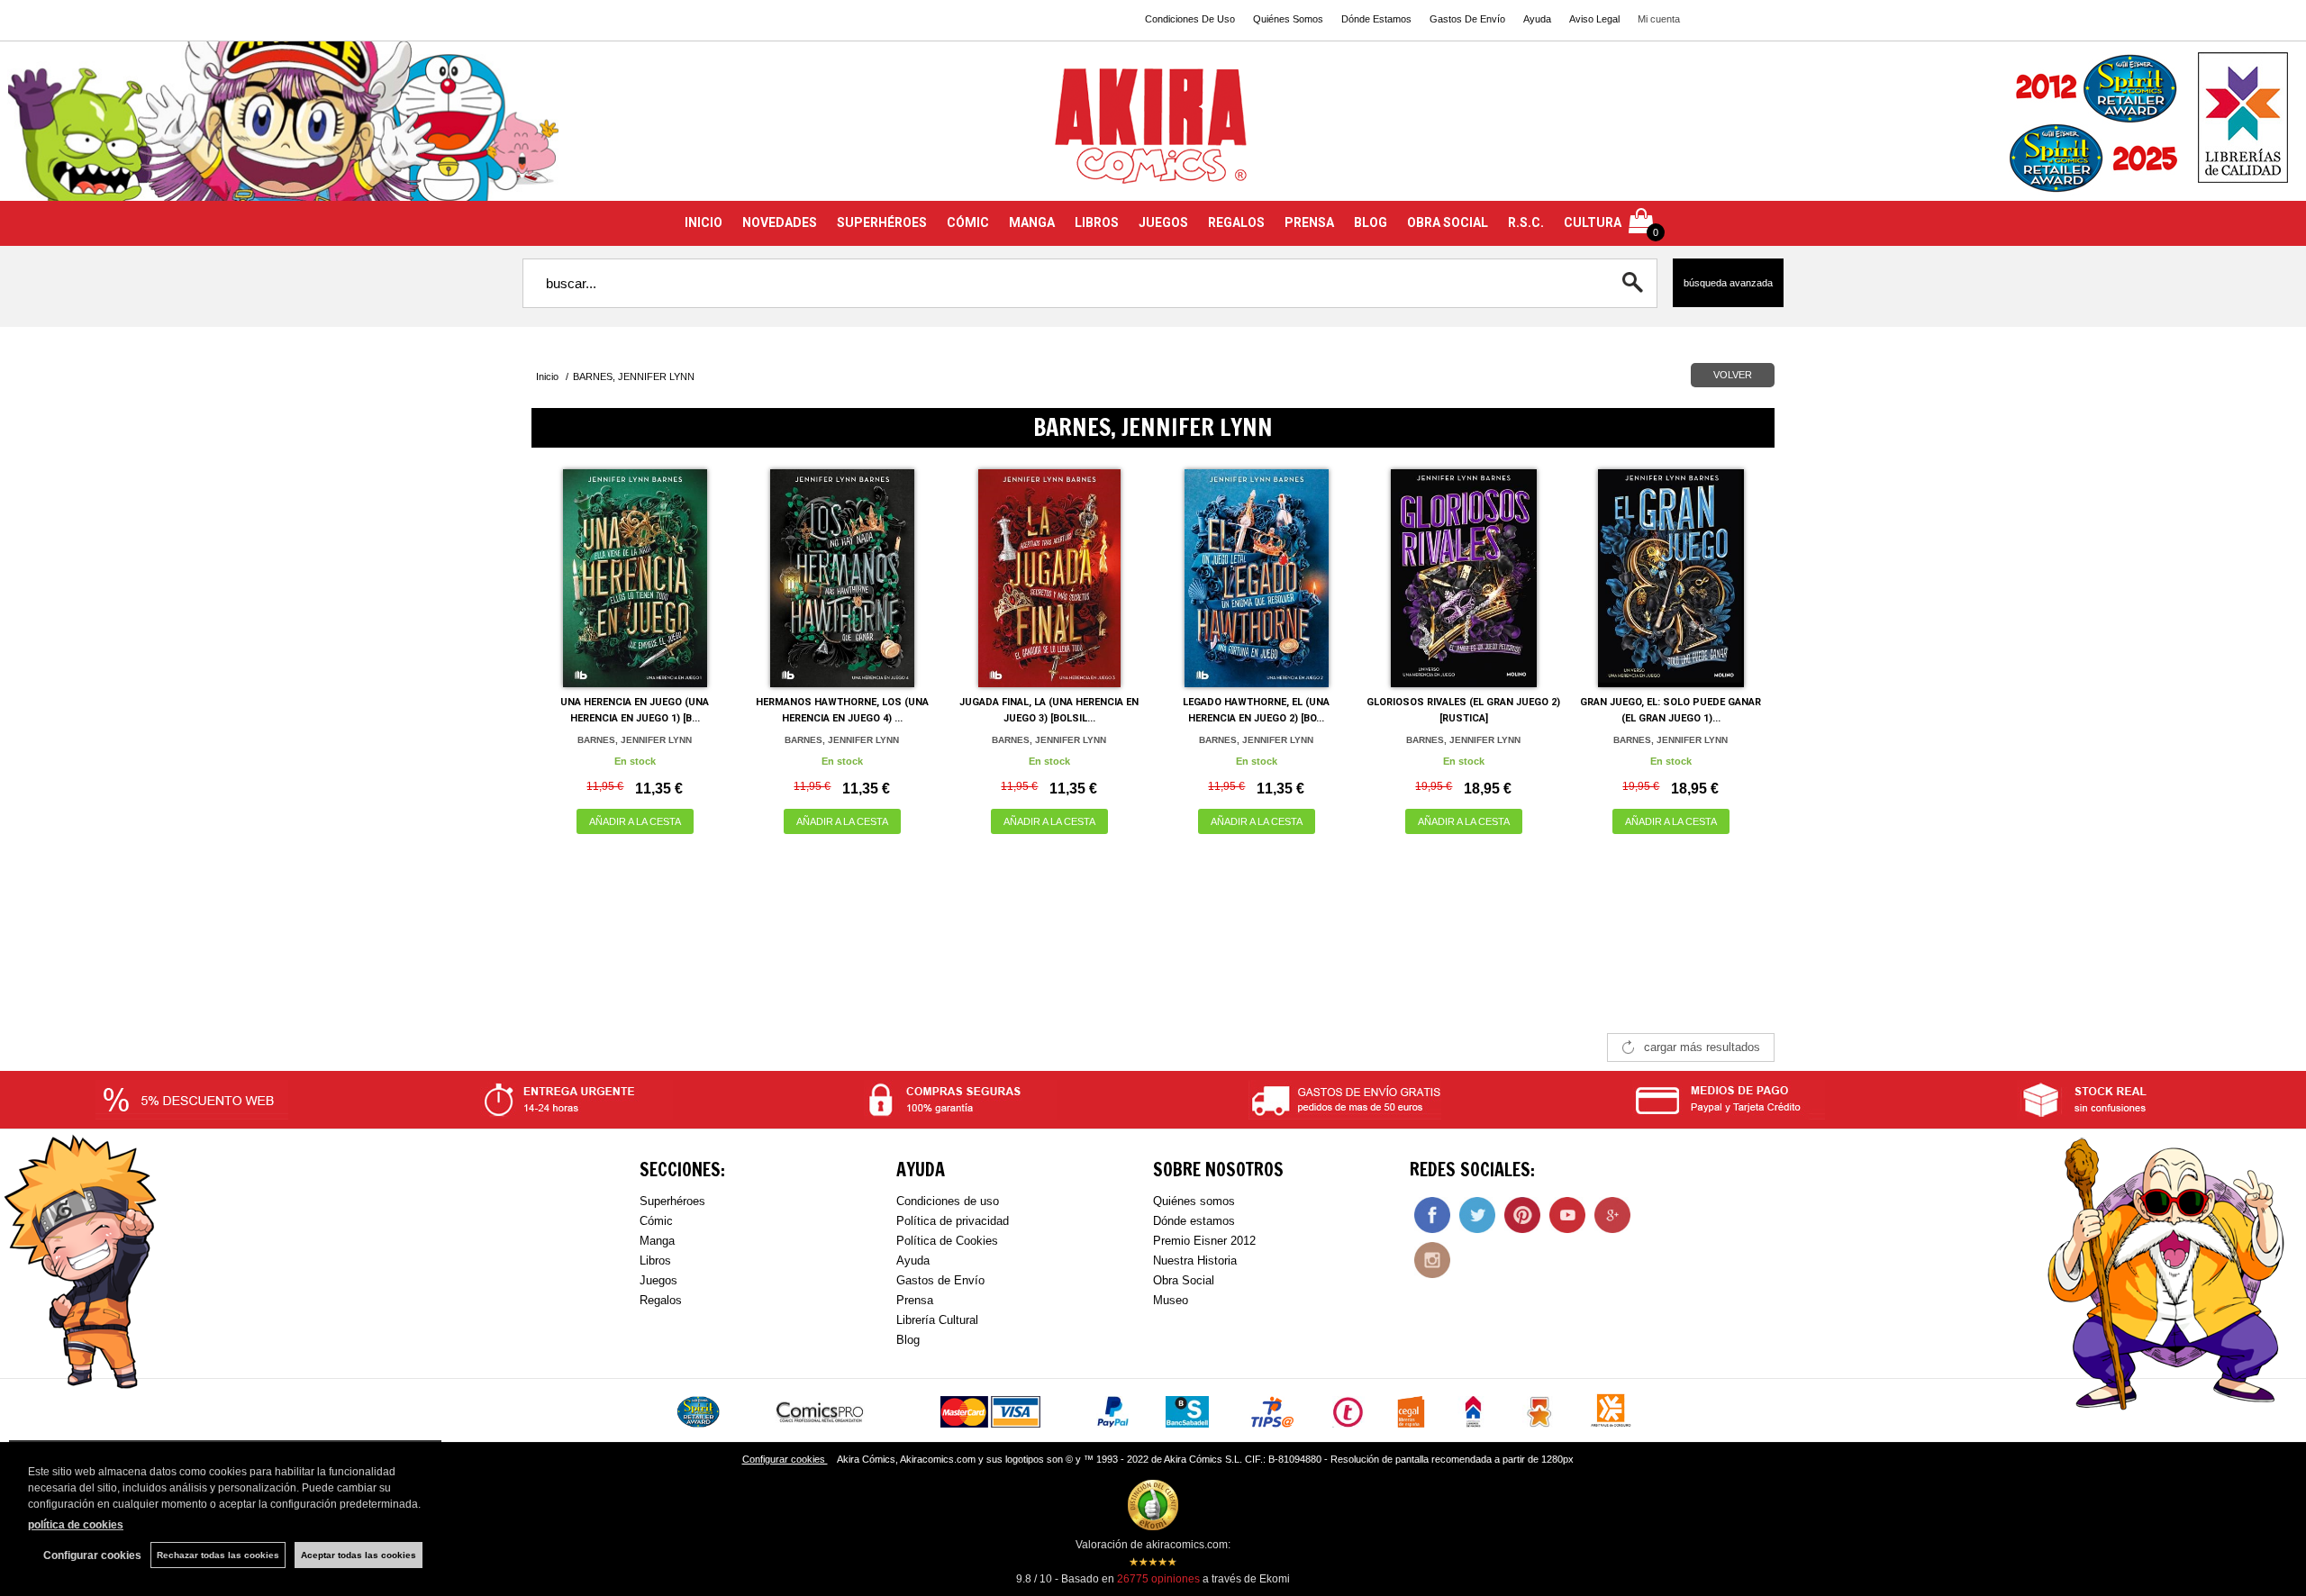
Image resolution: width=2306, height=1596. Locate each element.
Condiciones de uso (948, 1201)
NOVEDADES (780, 222)
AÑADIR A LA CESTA (635, 821)
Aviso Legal (1594, 19)
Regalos (661, 1300)
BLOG (1371, 222)
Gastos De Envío (1467, 19)
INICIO (704, 222)
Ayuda (1537, 19)
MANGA (1032, 222)
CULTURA (1593, 222)
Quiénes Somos (1288, 19)
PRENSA (1309, 222)
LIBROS (1097, 222)
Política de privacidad (953, 1221)
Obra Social (1184, 1280)
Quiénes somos (1194, 1201)
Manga (657, 1241)
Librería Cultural (937, 1320)
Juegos (658, 1280)
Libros (655, 1260)
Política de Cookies (947, 1241)
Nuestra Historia (1195, 1260)
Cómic (656, 1221)
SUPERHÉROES (882, 222)
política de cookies (76, 1525)
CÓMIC (968, 222)
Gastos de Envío (940, 1280)
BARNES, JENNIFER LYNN (635, 740)
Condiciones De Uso (1190, 19)
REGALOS (1236, 222)
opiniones (1158, 1579)
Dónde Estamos (1376, 19)
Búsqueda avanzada (1728, 283)
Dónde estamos (1194, 1221)
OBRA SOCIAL (1448, 222)
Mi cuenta (1659, 19)
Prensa (915, 1300)
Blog (908, 1340)
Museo (1171, 1300)
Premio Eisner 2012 (1204, 1241)
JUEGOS (1163, 222)
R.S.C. (1526, 222)
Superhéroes (672, 1201)
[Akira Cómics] (1153, 132)
